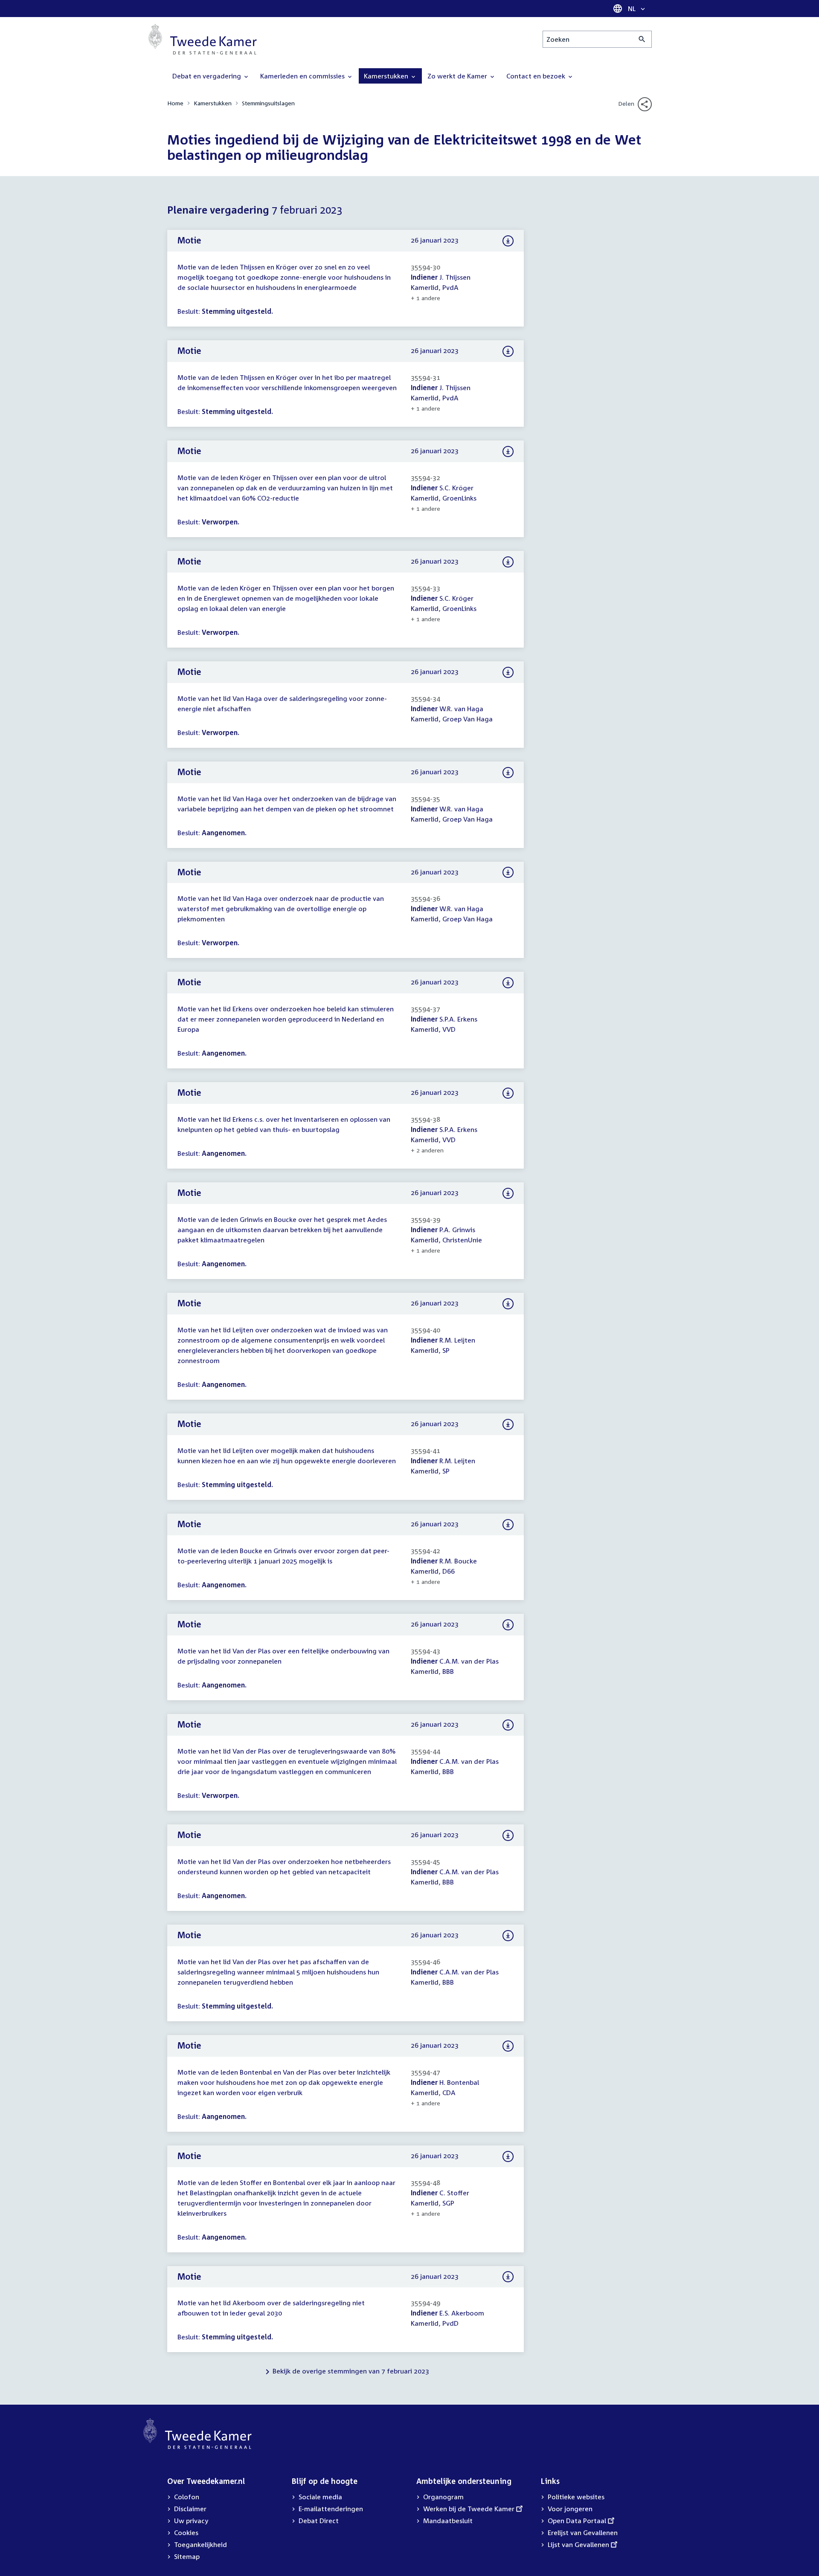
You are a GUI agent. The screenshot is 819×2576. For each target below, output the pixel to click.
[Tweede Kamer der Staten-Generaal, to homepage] (203, 39)
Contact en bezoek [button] (537, 76)
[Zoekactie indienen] (642, 39)
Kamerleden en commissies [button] (303, 76)
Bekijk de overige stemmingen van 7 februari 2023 (351, 2371)
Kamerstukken (213, 103)
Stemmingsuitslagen (268, 103)
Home (175, 103)
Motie (189, 240)
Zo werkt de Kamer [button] (458, 76)
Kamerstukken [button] (387, 76)
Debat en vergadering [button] (208, 76)
